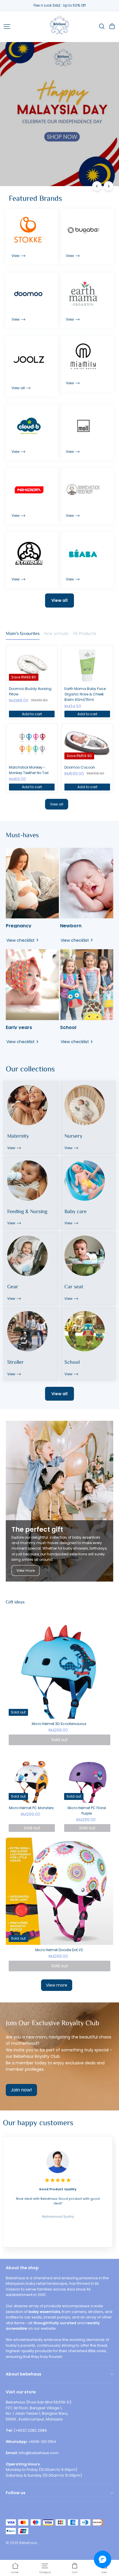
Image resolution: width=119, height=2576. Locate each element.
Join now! (21, 2090)
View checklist (21, 940)
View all (59, 600)
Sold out (60, 1740)
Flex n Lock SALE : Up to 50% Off (60, 5)
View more (26, 1570)
